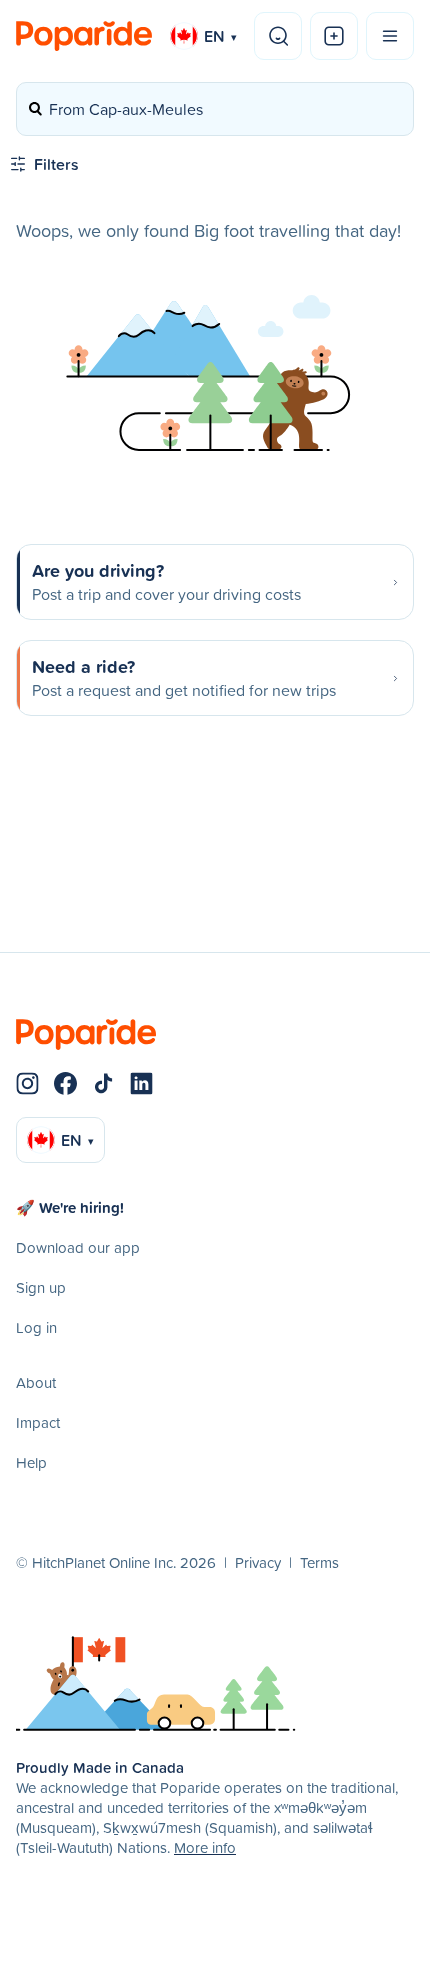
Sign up (41, 1287)
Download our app (78, 1247)
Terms (319, 1562)
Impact (38, 1422)
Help (31, 1462)
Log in (36, 1327)
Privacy (258, 1562)
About (36, 1382)
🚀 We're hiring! (70, 1207)
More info (205, 1847)
